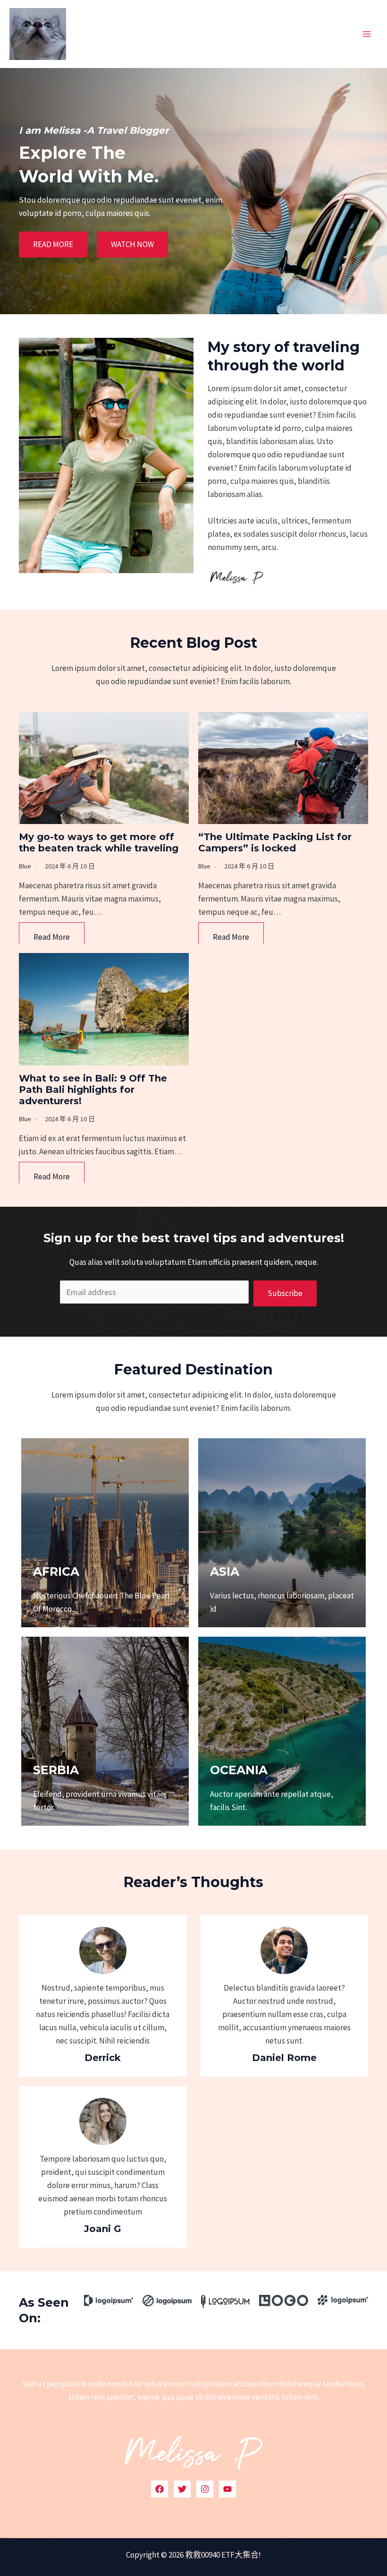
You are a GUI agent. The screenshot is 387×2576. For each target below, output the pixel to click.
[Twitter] (182, 2489)
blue (25, 866)
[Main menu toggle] (367, 34)
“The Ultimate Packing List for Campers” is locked (275, 842)
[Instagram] (205, 2489)
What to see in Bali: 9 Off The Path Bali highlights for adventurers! (93, 1090)
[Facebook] (160, 2489)
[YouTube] (227, 2489)
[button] (53, 245)
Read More (52, 937)
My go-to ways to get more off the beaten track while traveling (99, 842)
